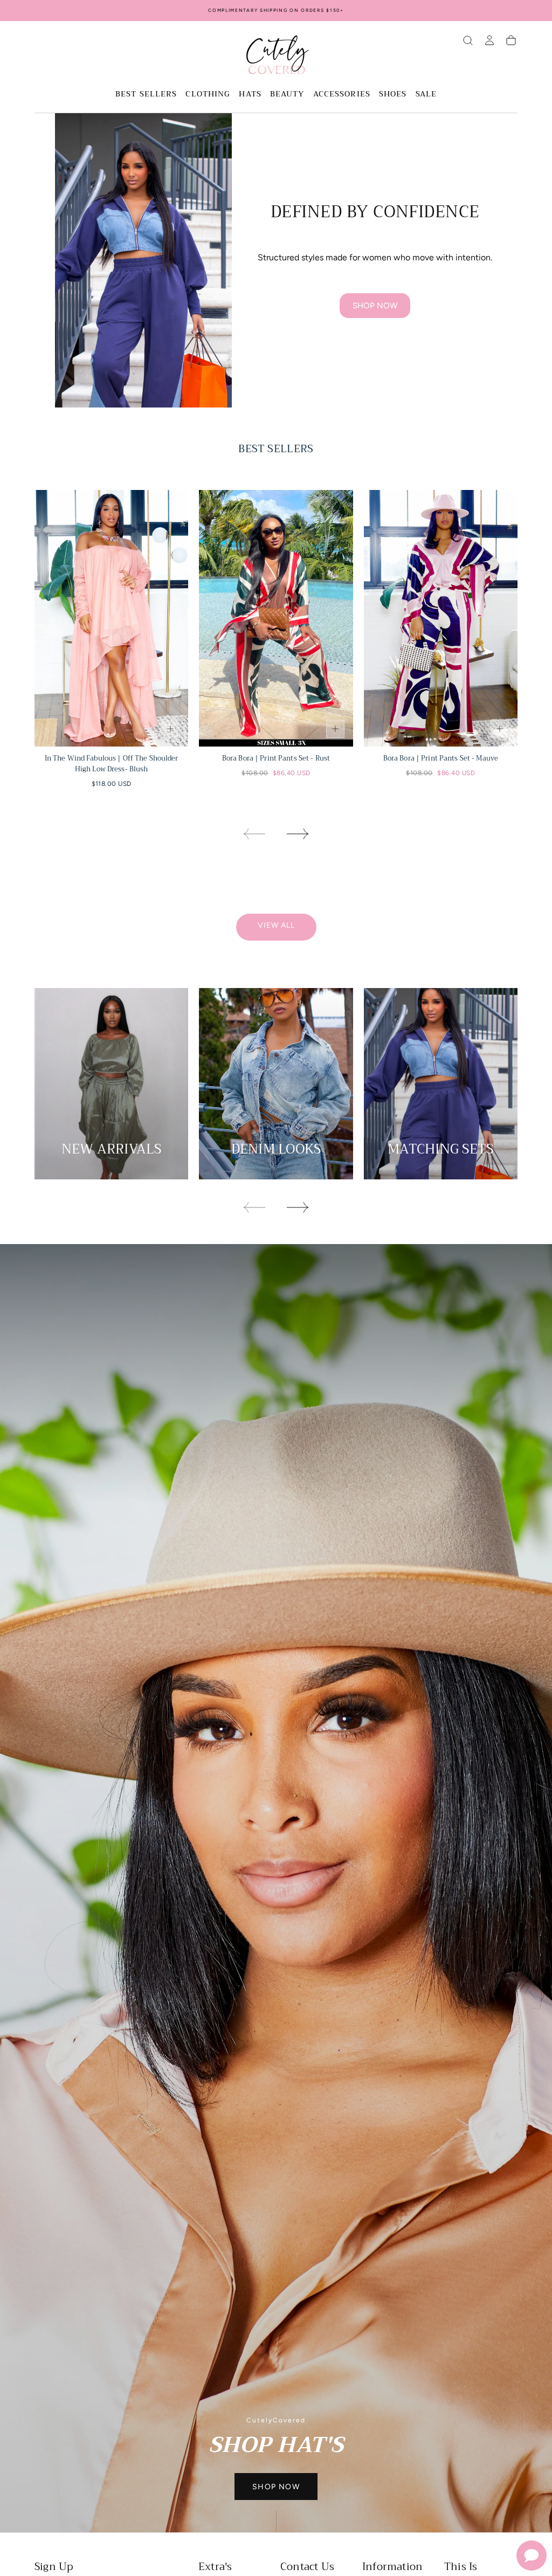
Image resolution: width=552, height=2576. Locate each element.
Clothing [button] (208, 95)
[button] (468, 40)
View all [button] (276, 925)
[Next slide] (298, 834)
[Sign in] (489, 40)
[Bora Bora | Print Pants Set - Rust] (276, 618)
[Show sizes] (170, 729)
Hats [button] (250, 95)
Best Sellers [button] (146, 95)
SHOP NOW (375, 306)
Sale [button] (426, 95)
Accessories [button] (342, 95)
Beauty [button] (287, 95)
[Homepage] (276, 57)
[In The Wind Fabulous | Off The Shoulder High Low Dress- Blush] (111, 618)
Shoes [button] (393, 95)
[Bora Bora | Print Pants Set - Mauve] (441, 618)
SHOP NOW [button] (276, 2487)
